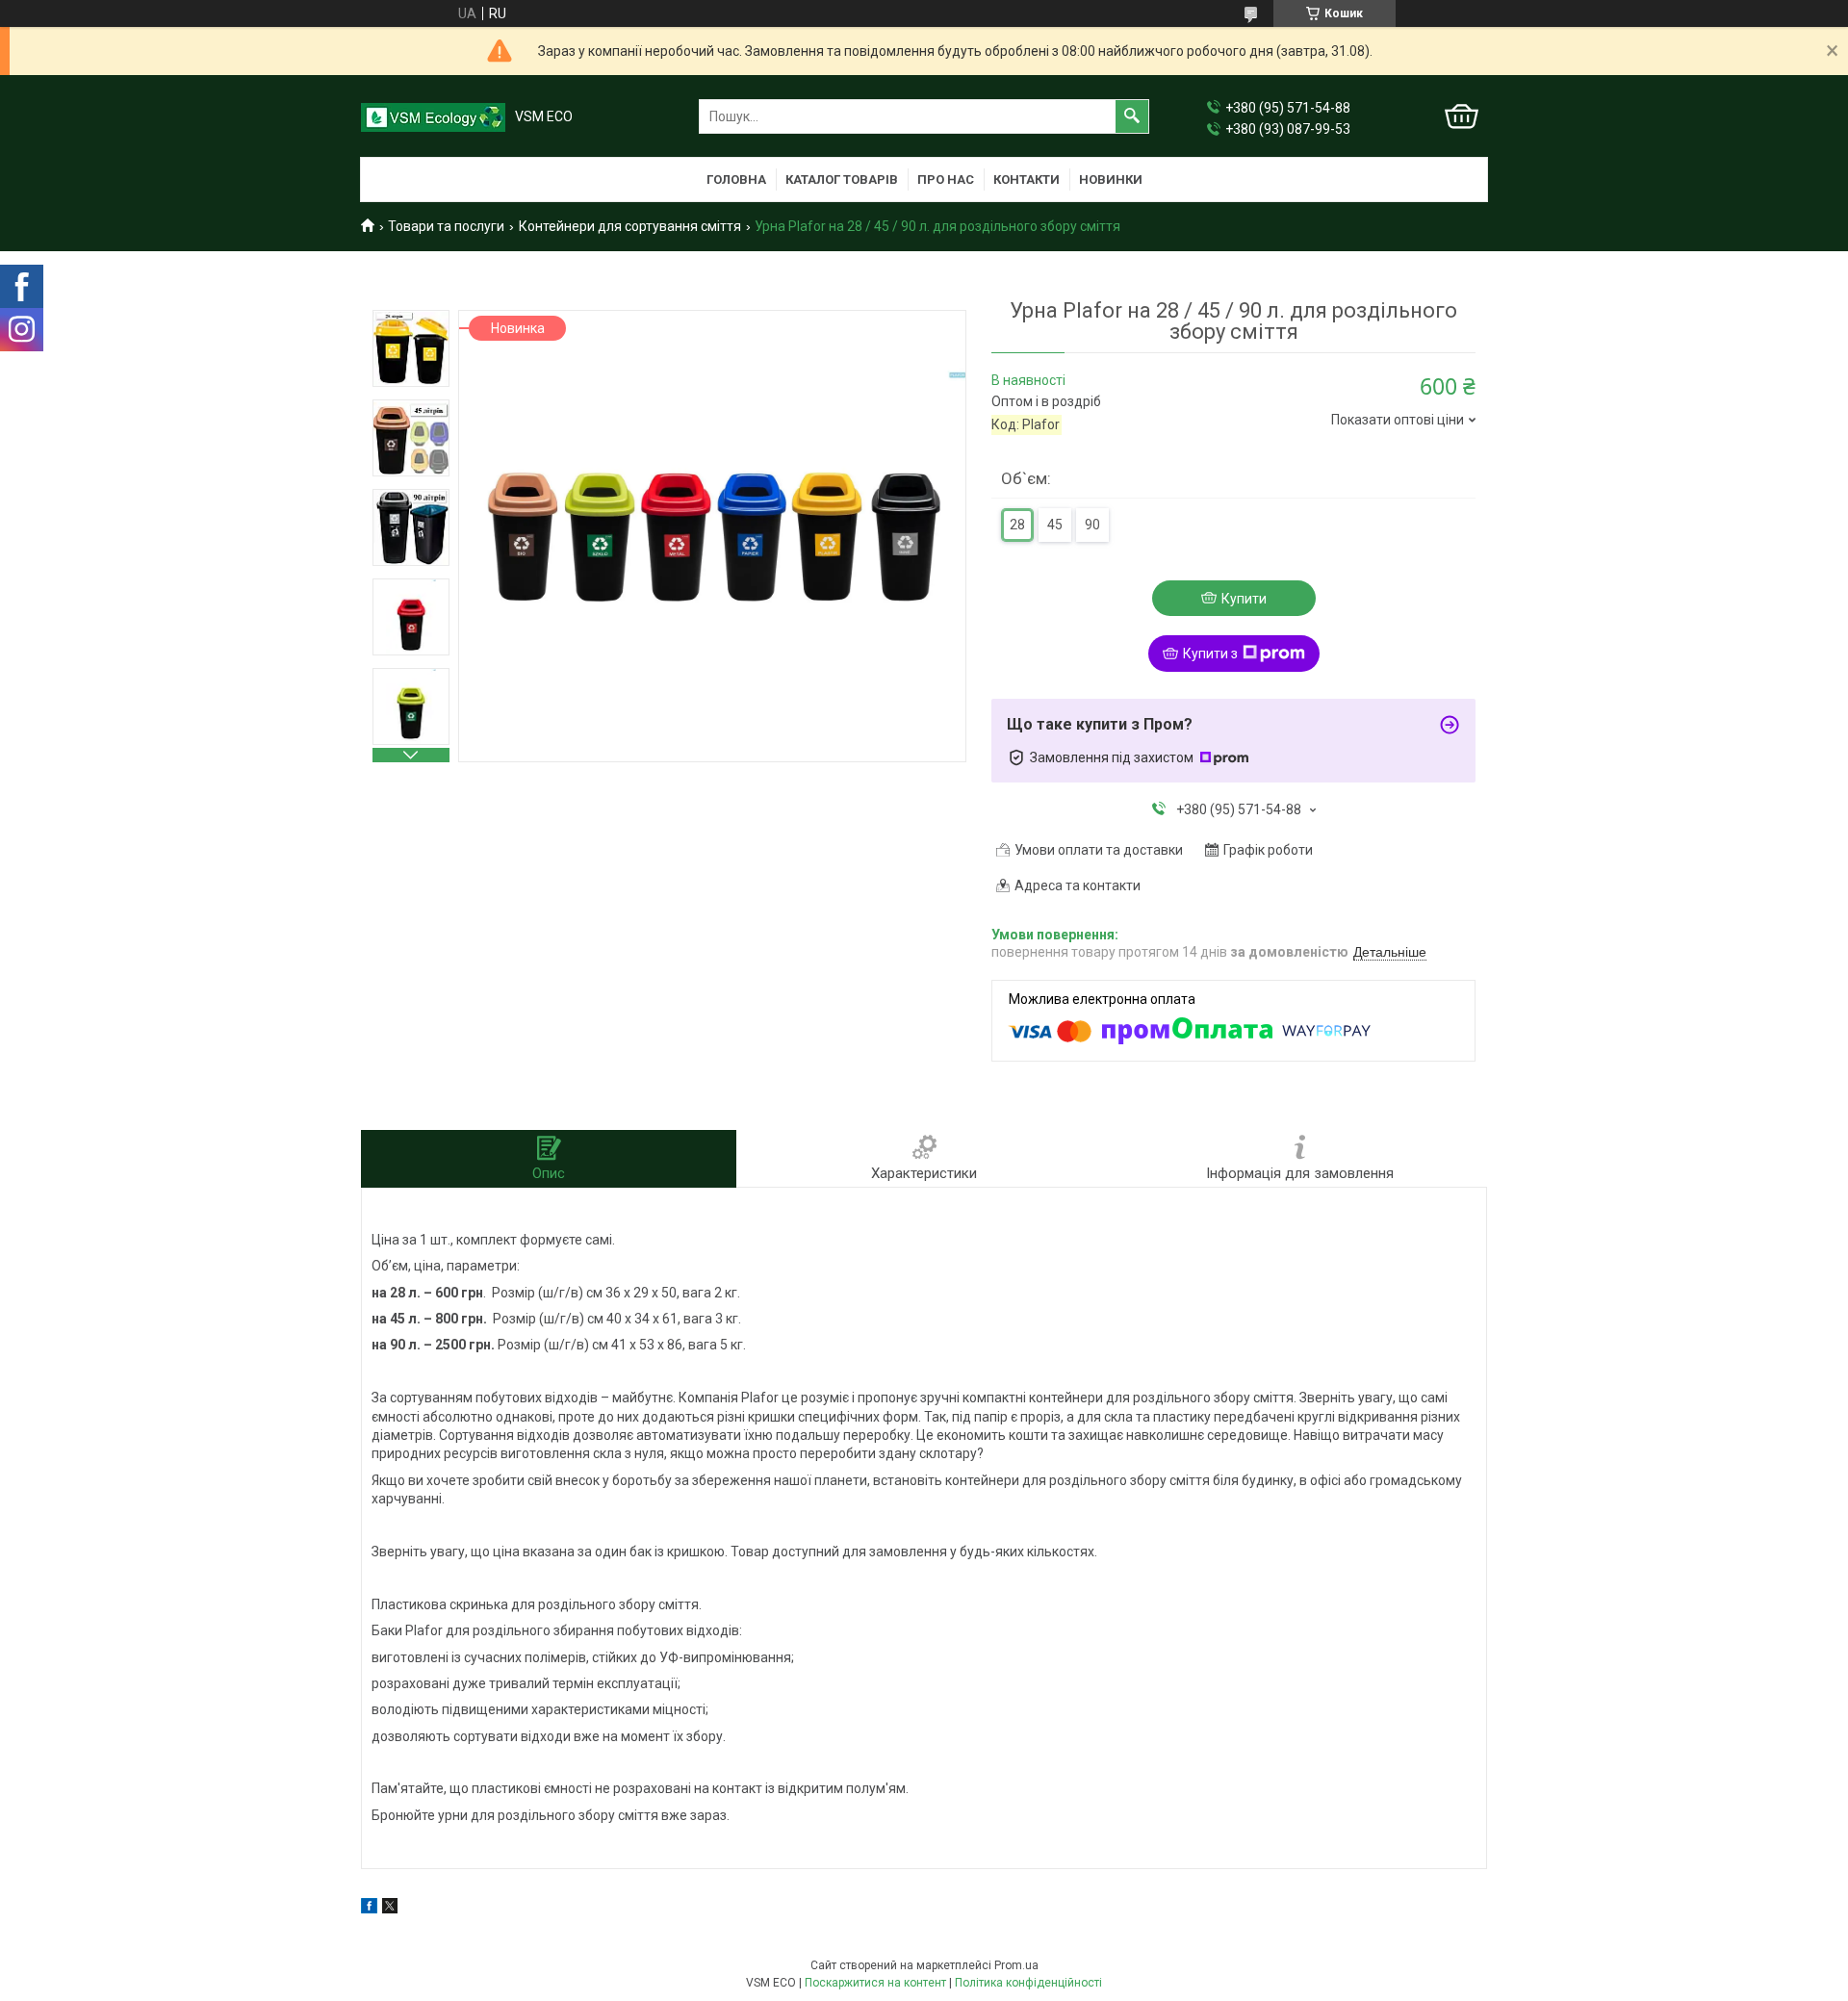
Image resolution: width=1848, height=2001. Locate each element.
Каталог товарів (842, 180)
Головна (736, 180)
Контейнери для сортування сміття (630, 226)
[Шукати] (1132, 116)
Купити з (1210, 654)
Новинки (1111, 180)
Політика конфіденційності (1028, 1983)
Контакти (1027, 180)
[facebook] (369, 1909)
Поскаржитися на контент (875, 1983)
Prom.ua (1016, 1965)
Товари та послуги (446, 226)
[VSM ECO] (433, 117)
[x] (390, 1909)
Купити (1244, 599)
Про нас (946, 180)
